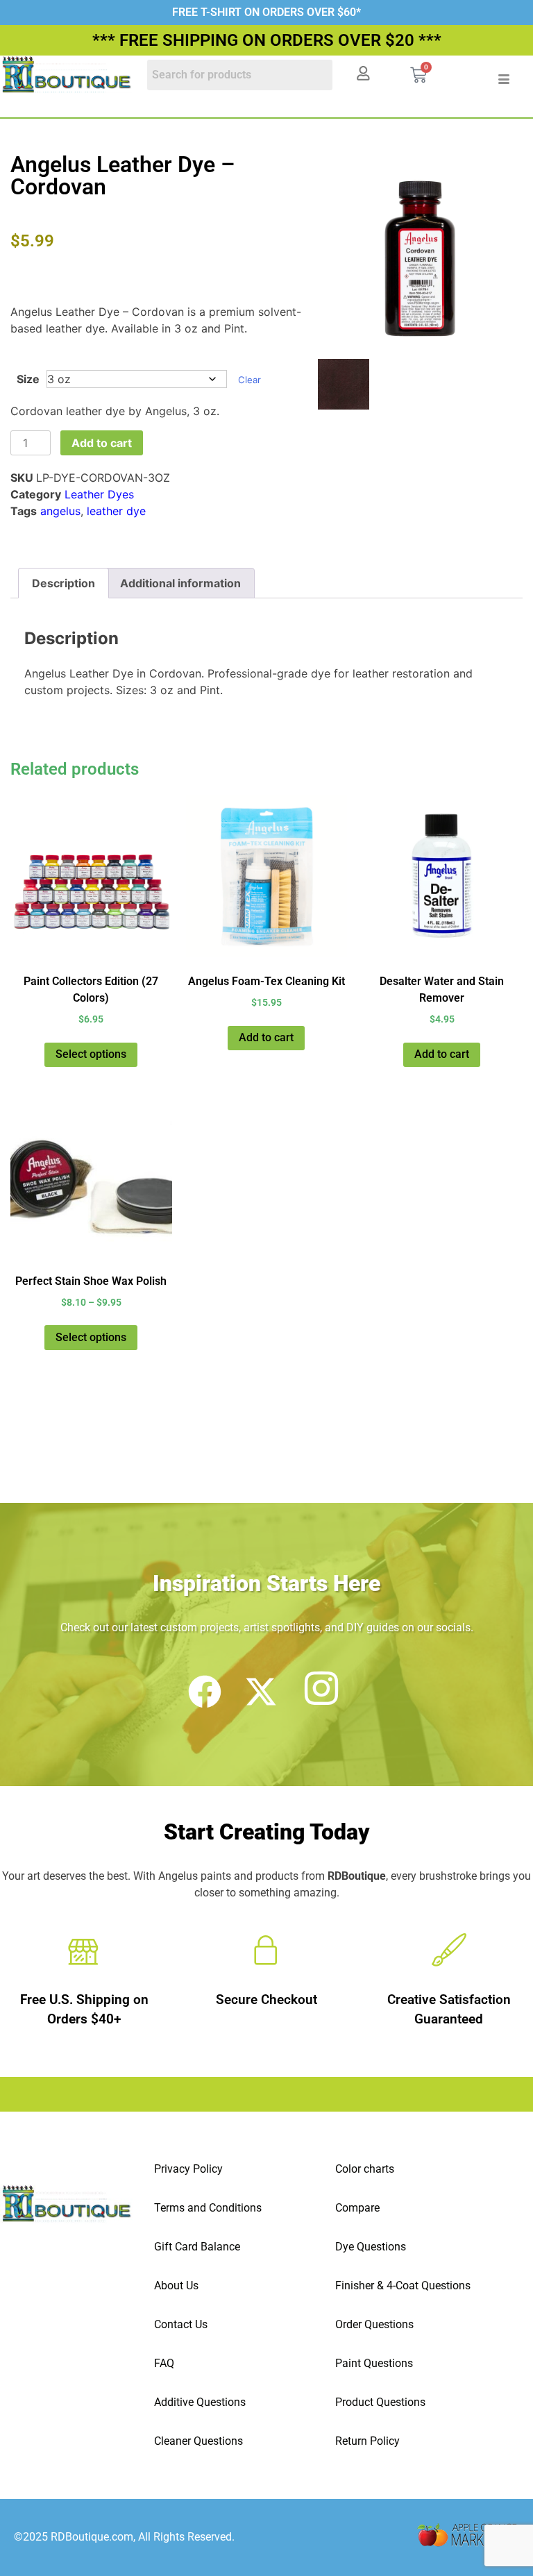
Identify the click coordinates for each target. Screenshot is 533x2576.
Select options (91, 1054)
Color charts (365, 2169)
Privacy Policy (188, 2169)
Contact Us (181, 2324)
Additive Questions (200, 2402)
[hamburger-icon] (504, 79)
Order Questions (374, 2324)
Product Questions (380, 2402)
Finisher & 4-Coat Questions (403, 2285)
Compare (357, 2208)
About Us (176, 2285)
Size (28, 379)
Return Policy (367, 2441)
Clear (249, 380)
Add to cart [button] (266, 1037)
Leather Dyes (99, 494)
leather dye (116, 511)
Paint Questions (374, 2363)
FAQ (164, 2363)
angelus (60, 511)
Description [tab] (64, 583)
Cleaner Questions (198, 2441)
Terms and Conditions (208, 2208)
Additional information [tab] (180, 583)
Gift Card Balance (197, 2247)
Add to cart (102, 443)
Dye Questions (371, 2247)
